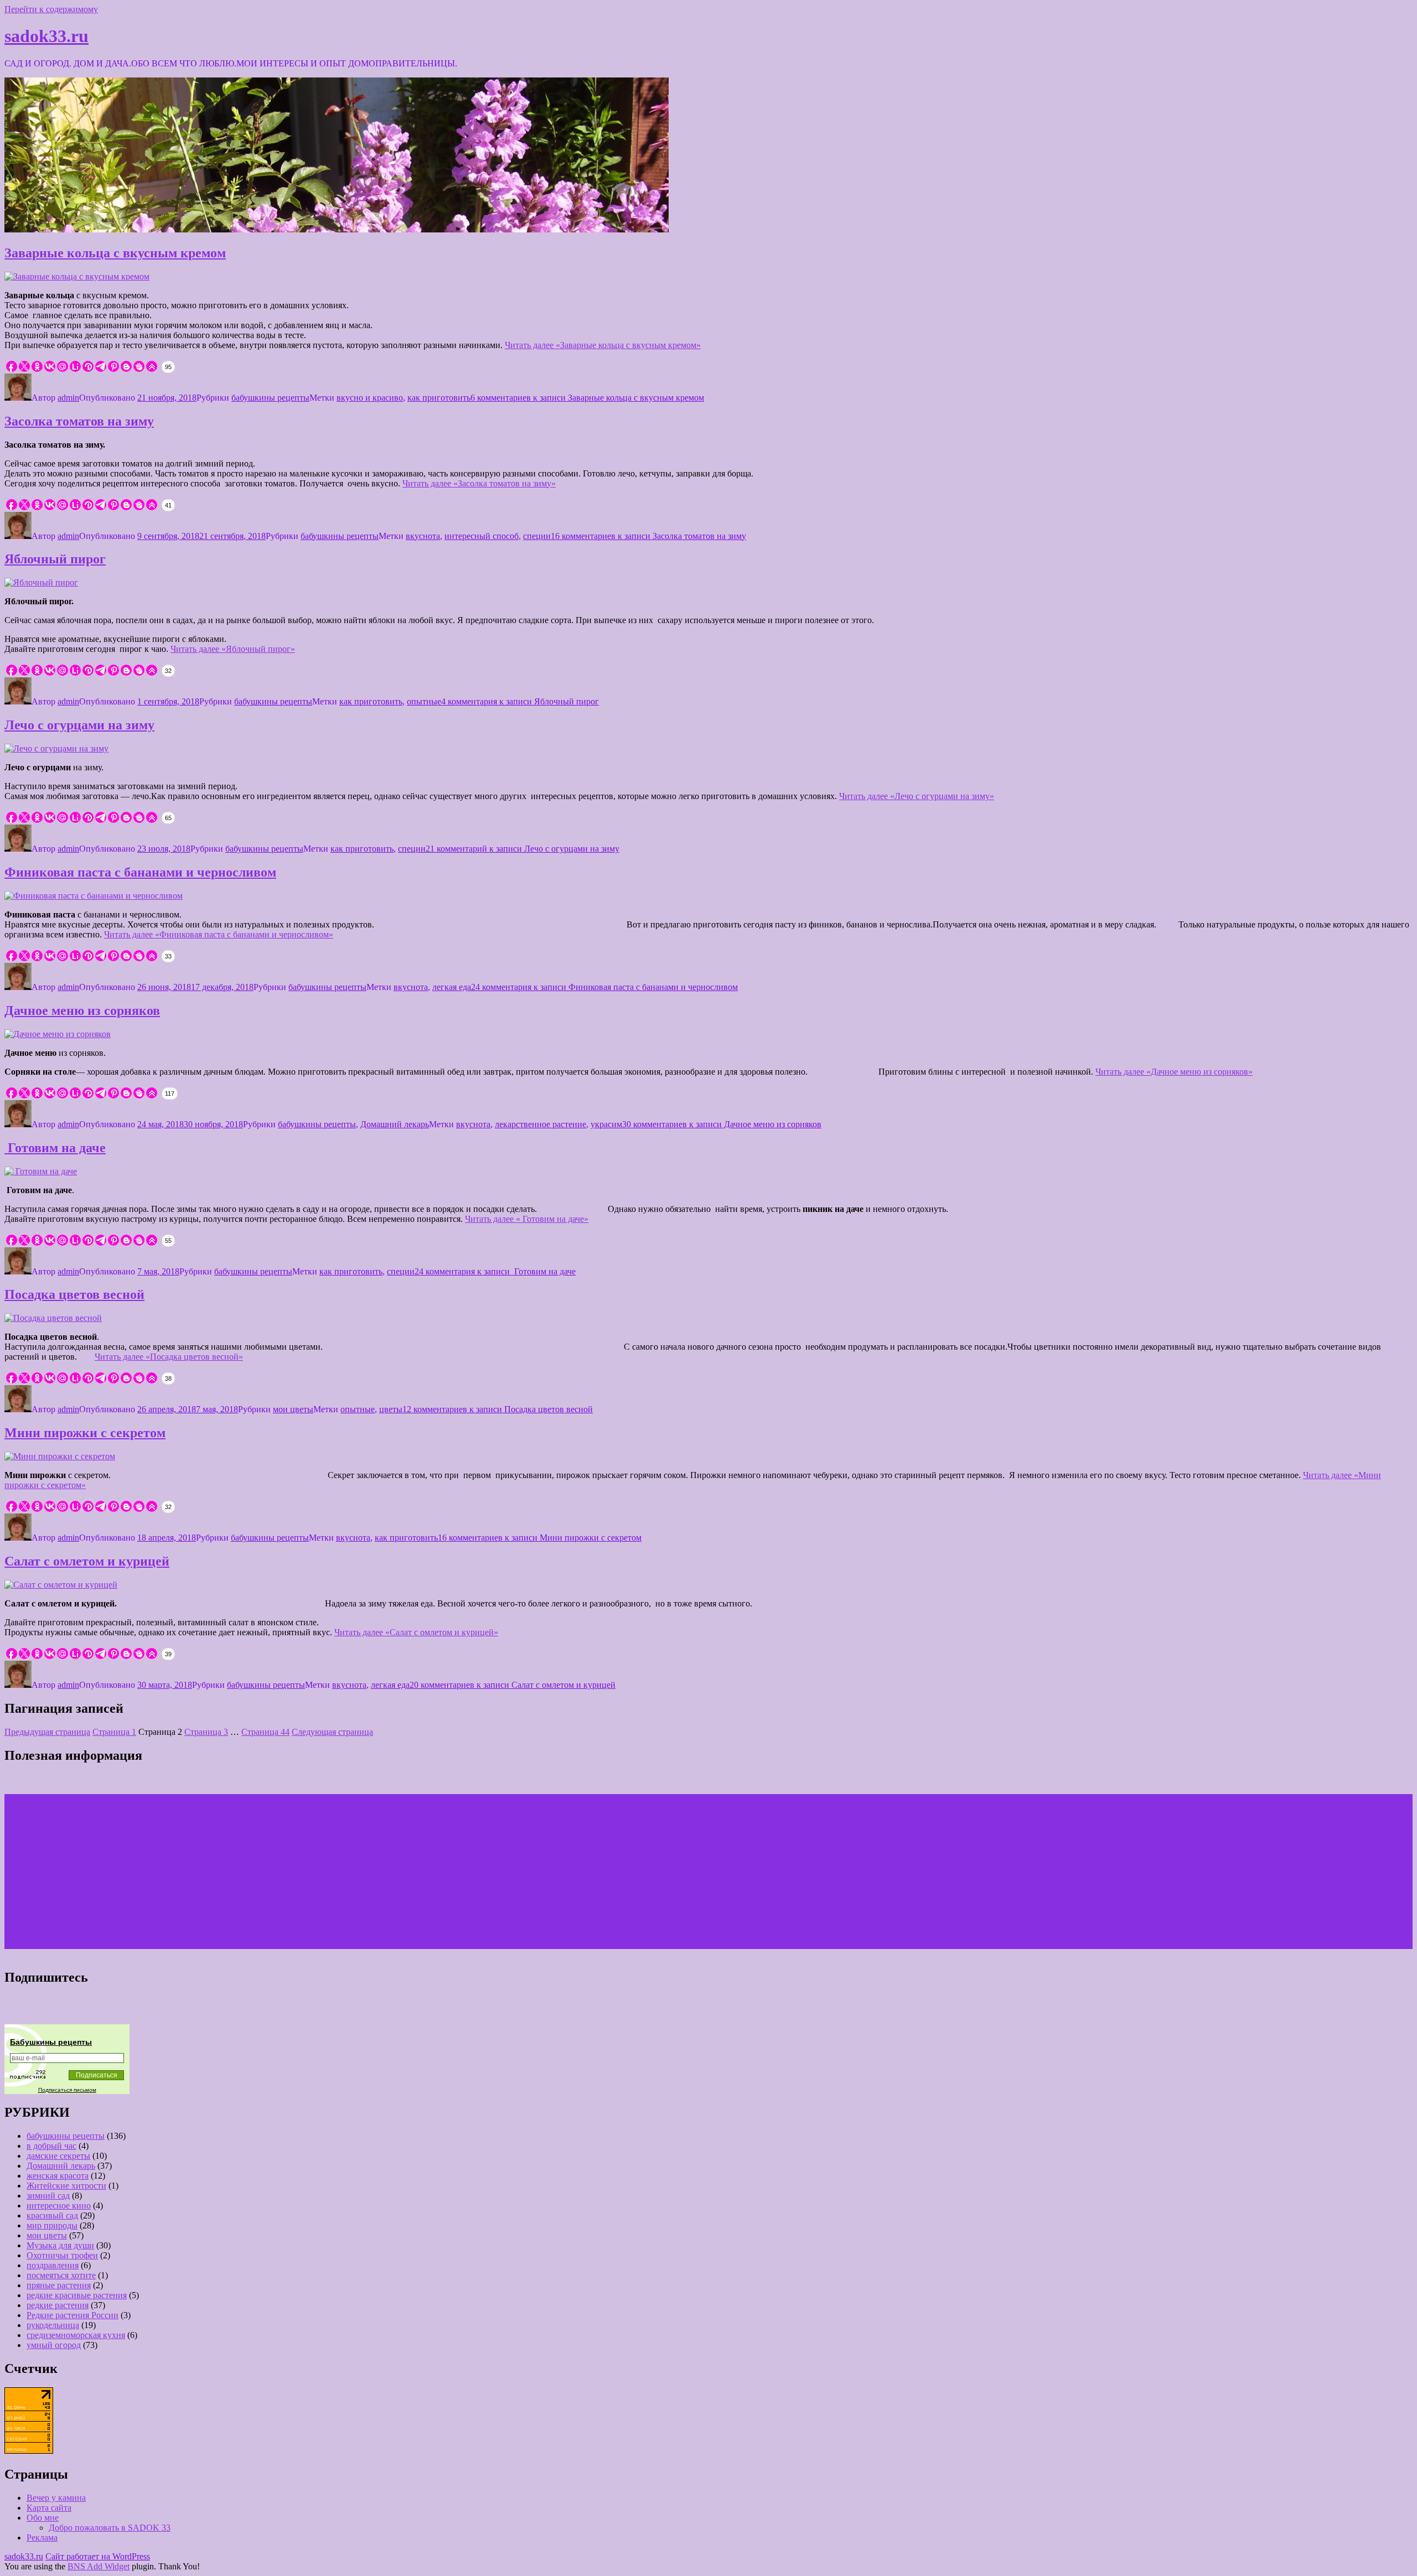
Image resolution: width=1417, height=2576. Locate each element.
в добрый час (51, 2146)
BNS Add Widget (99, 2566)
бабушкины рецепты (270, 398)
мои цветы (293, 1409)
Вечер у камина (56, 2498)
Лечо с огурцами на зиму (79, 725)
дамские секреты (58, 2156)
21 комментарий (523, 849)
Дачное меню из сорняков (82, 1010)
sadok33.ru (46, 36)
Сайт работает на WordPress (98, 2556)
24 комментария (604, 987)
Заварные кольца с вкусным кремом (115, 253)
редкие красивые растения (77, 2295)
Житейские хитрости (66, 2186)
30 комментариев (722, 1124)
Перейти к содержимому (51, 9)
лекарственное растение (541, 1124)
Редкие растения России (73, 2315)
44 (265, 1732)
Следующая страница (332, 1732)
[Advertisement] (337, 1872)
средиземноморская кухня (76, 2335)
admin (68, 398)
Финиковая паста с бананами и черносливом (140, 872)
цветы (391, 1409)
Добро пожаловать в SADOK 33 (110, 2528)
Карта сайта (49, 2508)
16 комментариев (648, 536)
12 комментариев (498, 1409)
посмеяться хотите (61, 2275)
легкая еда (452, 987)
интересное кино (59, 2206)
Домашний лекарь (395, 1124)
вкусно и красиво (370, 398)
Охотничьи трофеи (62, 2255)
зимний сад (48, 2196)
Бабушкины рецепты (51, 2042)
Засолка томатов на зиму (79, 421)
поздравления (53, 2265)
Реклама (42, 2538)
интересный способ (482, 536)
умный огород (54, 2345)
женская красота (58, 2176)
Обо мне (43, 2518)
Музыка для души (60, 2245)
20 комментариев (513, 1685)
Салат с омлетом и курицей (87, 1561)
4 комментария (520, 701)
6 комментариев (587, 398)
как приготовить (439, 398)
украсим (606, 1124)
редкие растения (58, 2305)
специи (537, 536)
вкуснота (423, 536)
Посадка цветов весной (74, 1294)
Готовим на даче (55, 1148)
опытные (424, 701)
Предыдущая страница (47, 1732)
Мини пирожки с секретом (85, 1433)
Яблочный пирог (55, 559)
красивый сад (52, 2215)
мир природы (52, 2225)
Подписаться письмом (67, 2090)
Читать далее (603, 345)
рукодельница (53, 2325)
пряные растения (59, 2285)
